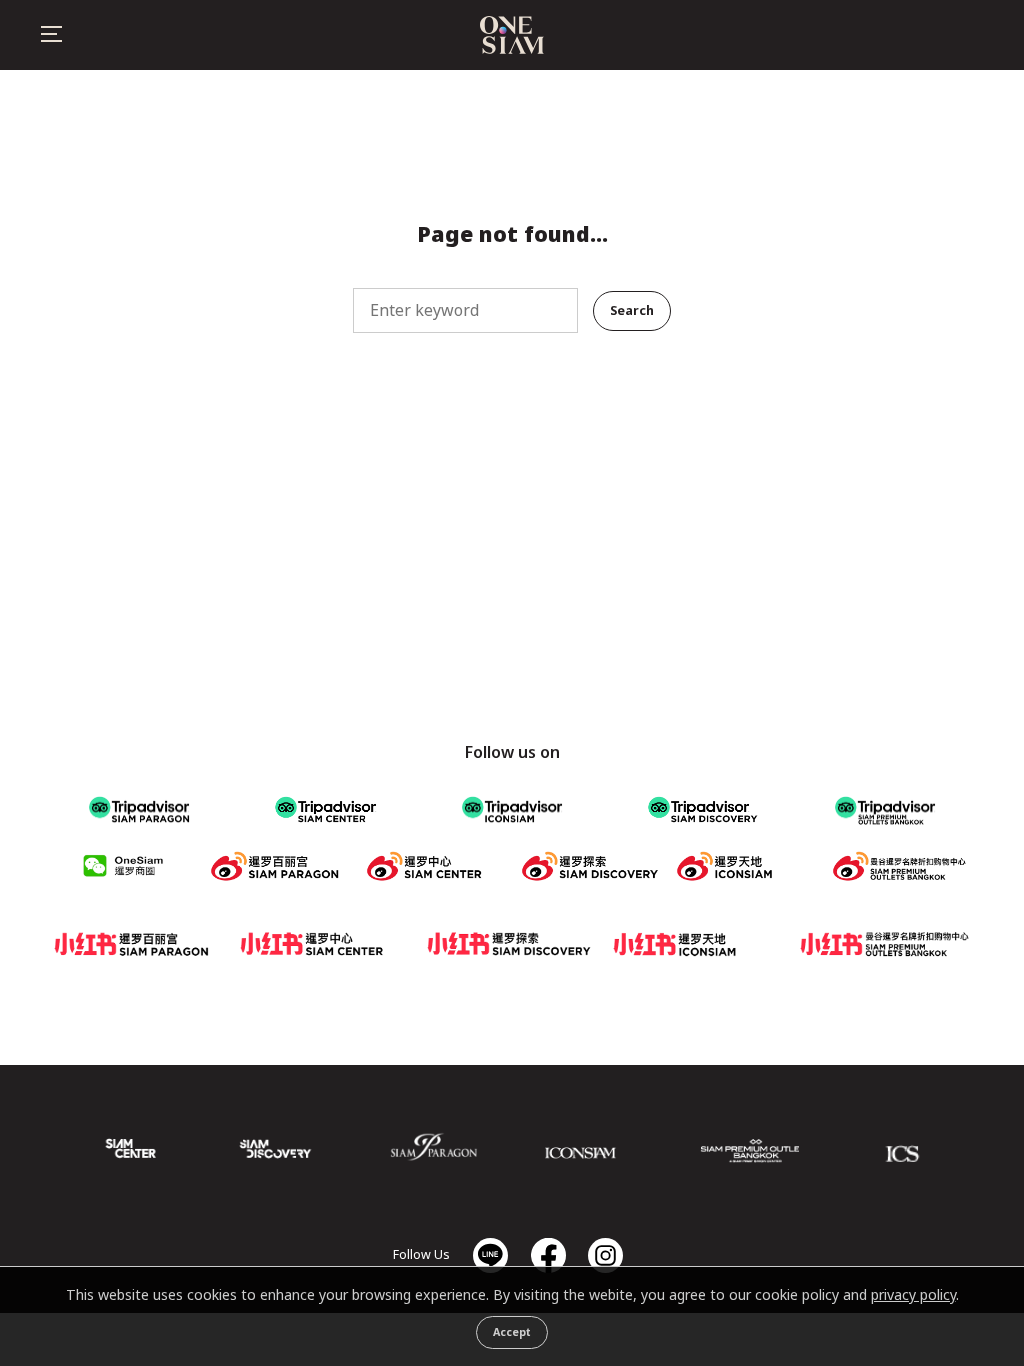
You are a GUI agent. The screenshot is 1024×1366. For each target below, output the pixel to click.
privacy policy (913, 1294)
